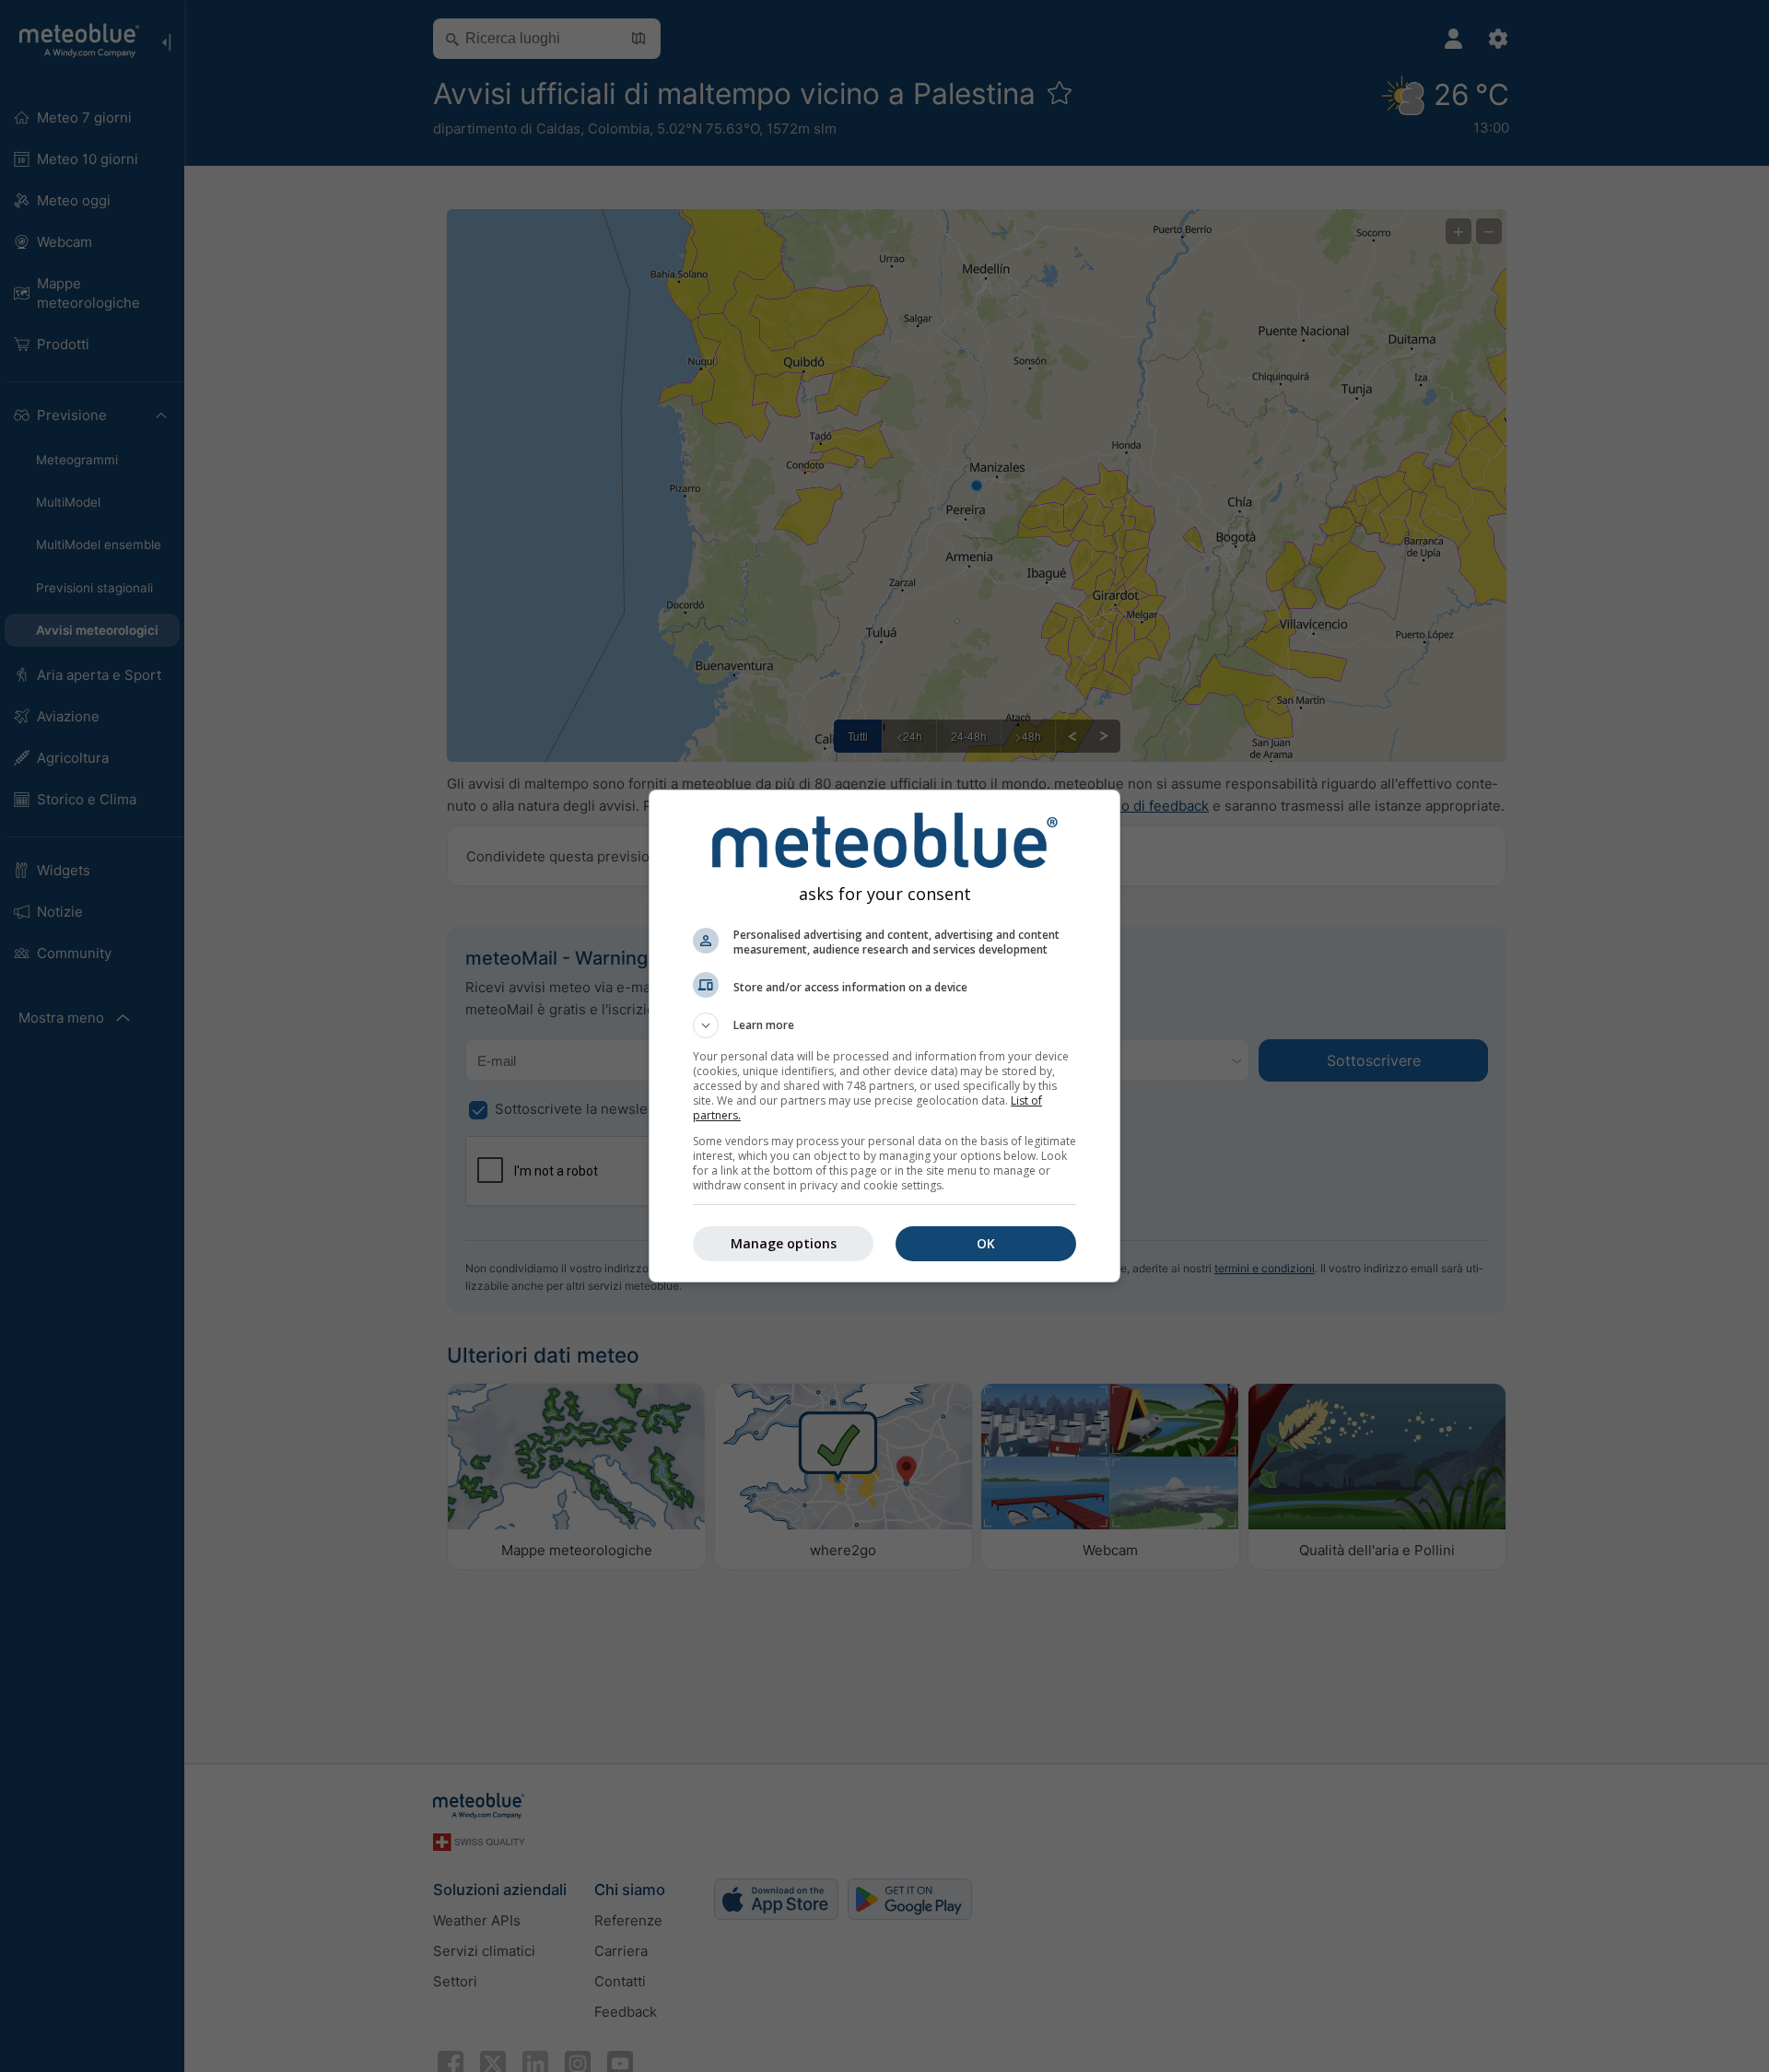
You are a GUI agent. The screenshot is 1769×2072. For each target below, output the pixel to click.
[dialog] (884, 1036)
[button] (884, 1025)
